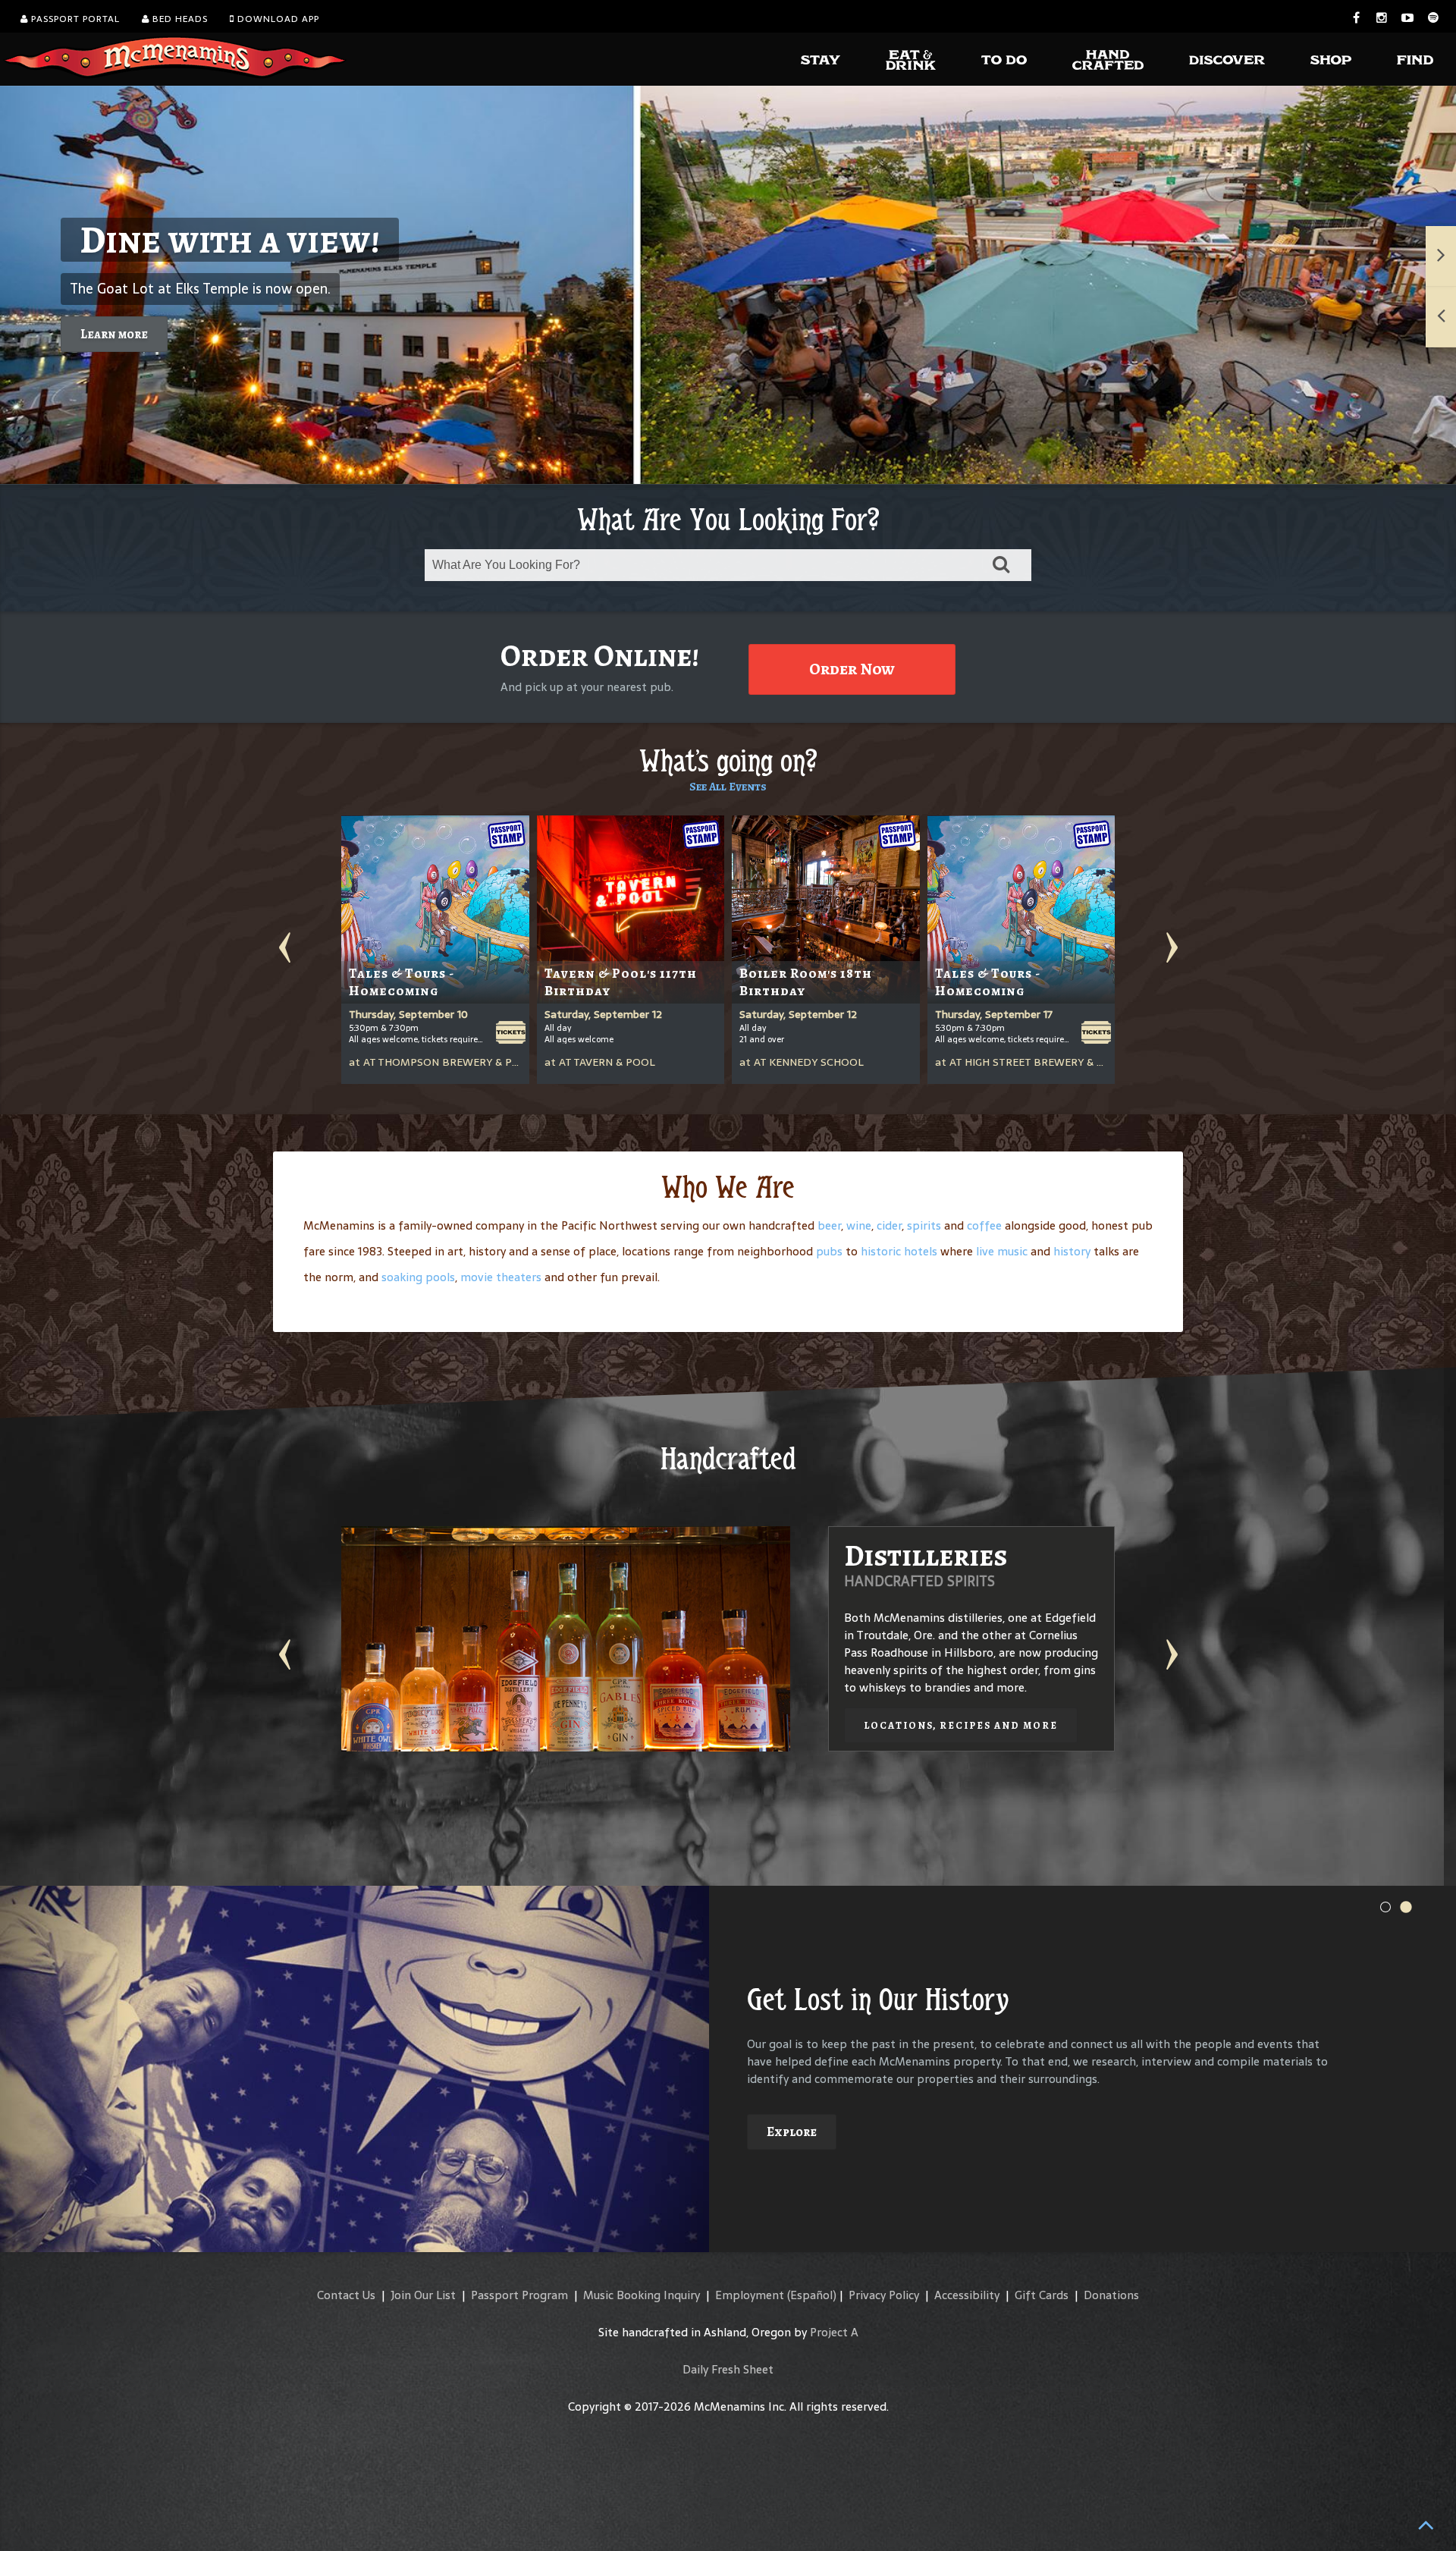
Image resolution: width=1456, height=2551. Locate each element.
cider (889, 1225)
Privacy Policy (884, 2295)
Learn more (114, 334)
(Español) (812, 2295)
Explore (792, 2132)
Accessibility (967, 2295)
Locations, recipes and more (961, 1725)
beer (829, 1225)
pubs (829, 1251)
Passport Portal (74, 19)
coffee (984, 1225)
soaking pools (418, 1277)
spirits (924, 1225)
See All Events (728, 787)
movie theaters (501, 1277)
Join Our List (423, 2295)
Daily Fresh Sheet (728, 2369)
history (1072, 1251)
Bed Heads (179, 19)
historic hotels (899, 1251)
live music (1002, 1251)
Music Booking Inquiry (642, 2295)
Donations (1111, 2295)
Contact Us (346, 2295)
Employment (750, 2295)
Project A (834, 2332)
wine (859, 1225)
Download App (277, 19)
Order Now (852, 669)
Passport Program (519, 2295)
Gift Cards (1042, 2295)
